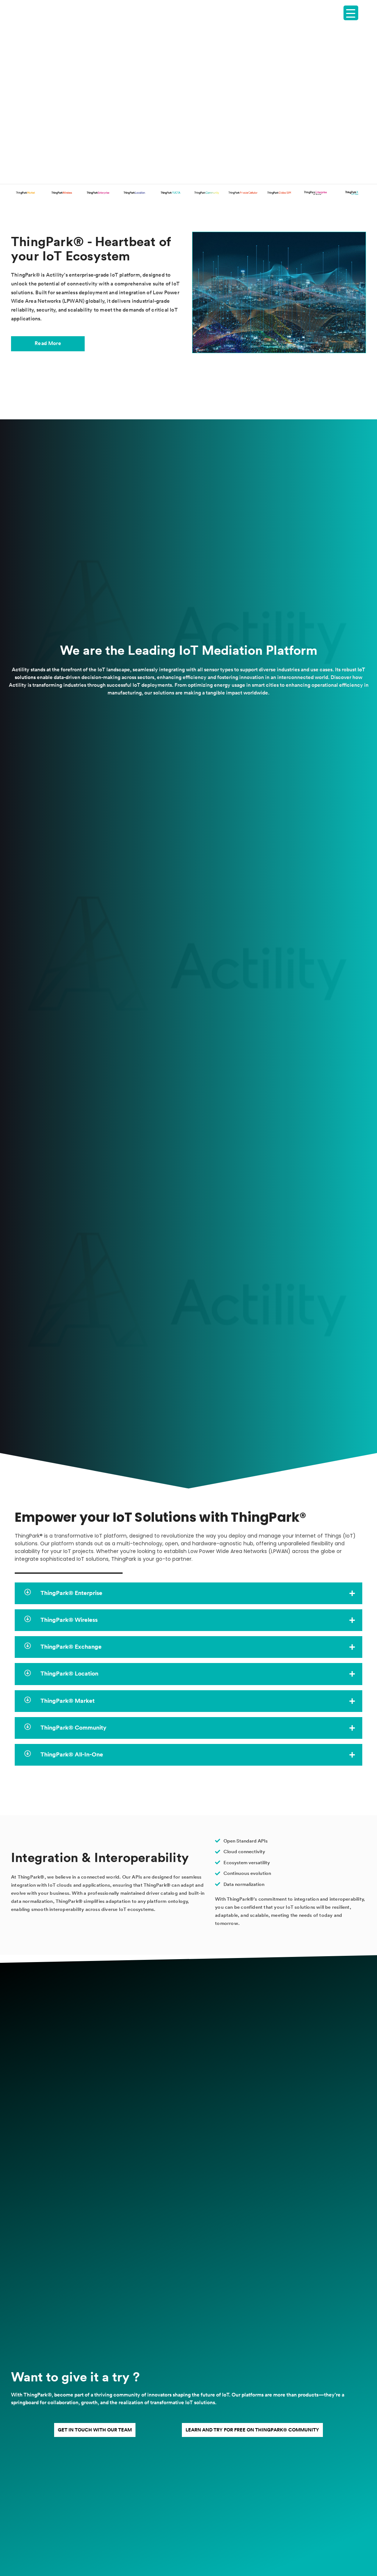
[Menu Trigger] (351, 13)
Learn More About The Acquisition (189, 111)
